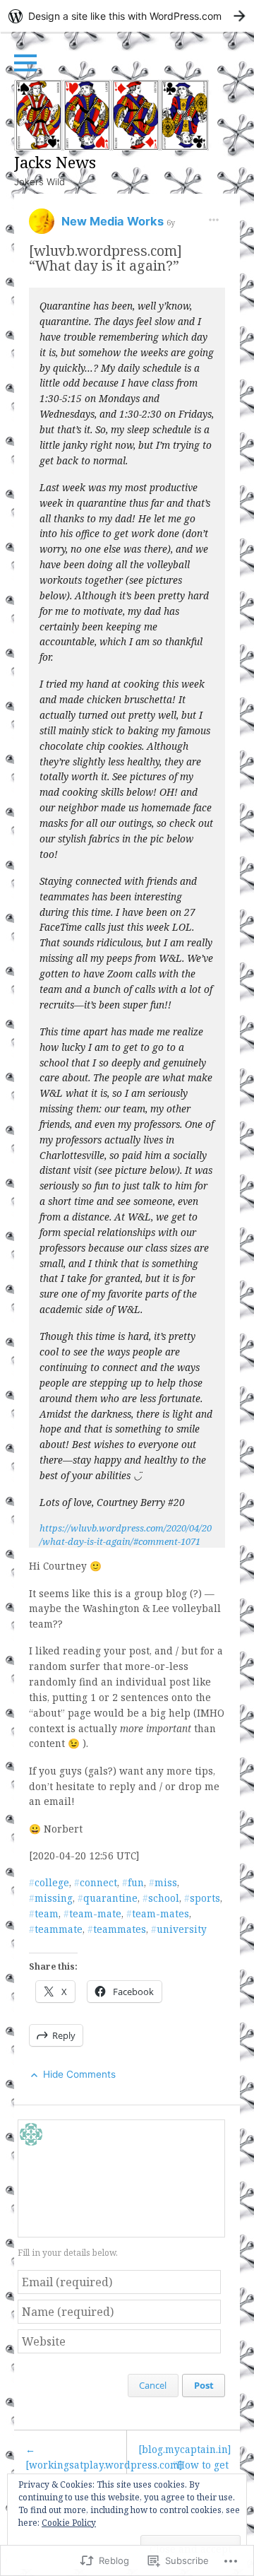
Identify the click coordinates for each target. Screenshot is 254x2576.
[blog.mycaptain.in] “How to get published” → (185, 2465)
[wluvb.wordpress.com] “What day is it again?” (105, 258)
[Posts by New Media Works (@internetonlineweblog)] (42, 226)
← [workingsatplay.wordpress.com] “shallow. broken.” (76, 2465)
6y (171, 222)
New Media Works (114, 221)
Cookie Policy (69, 2523)
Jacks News (55, 162)
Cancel (153, 2385)
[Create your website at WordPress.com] (127, 16)
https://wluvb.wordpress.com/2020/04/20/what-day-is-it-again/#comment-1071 (126, 1534)
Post (204, 2385)
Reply (64, 2035)
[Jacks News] (111, 115)
